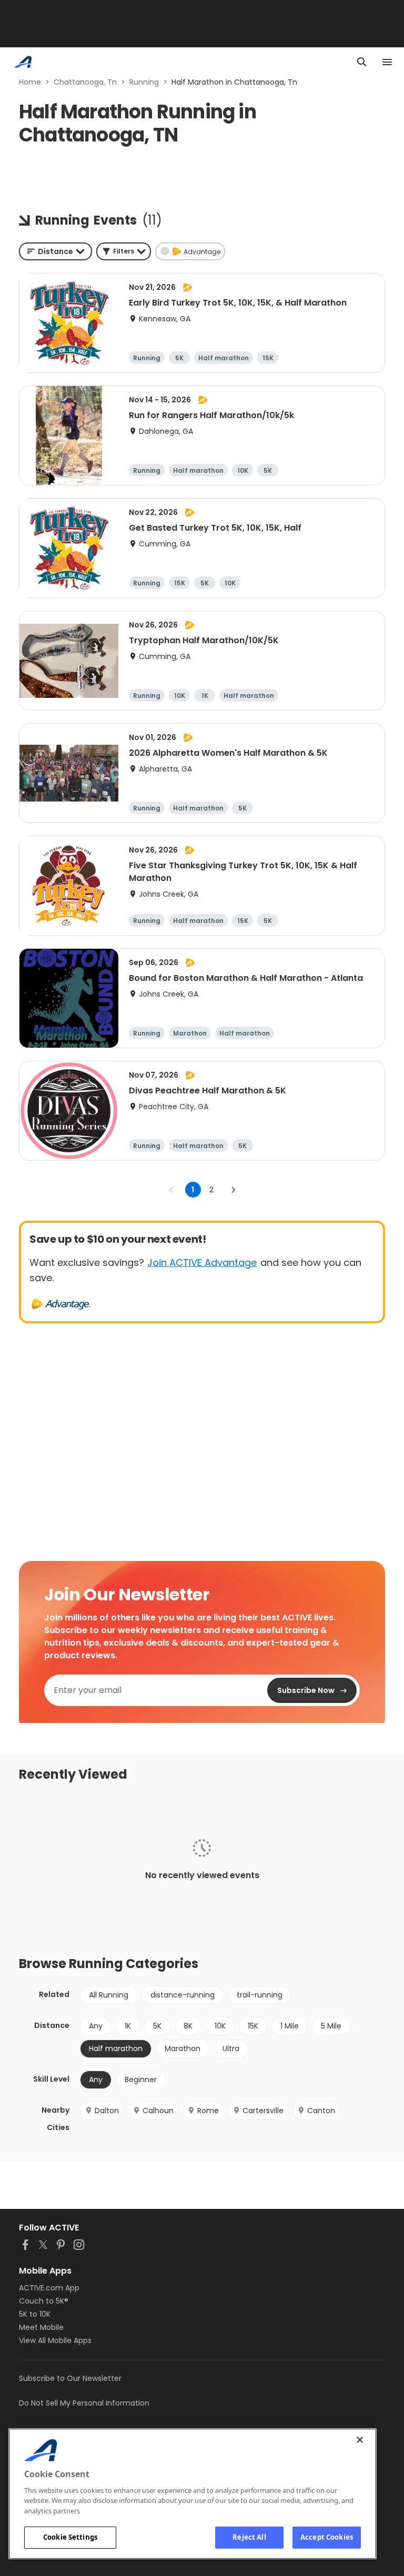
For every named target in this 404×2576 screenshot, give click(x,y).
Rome (208, 2111)
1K (128, 2026)
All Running (109, 1995)
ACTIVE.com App (49, 2288)
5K (157, 2026)
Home (30, 82)
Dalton (107, 2111)
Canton (321, 2111)
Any (96, 2026)
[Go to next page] (233, 1190)
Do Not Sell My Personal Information (84, 2403)
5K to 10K (35, 2314)
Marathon (183, 2048)
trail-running (260, 1995)
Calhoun (158, 2111)
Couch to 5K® (44, 2301)
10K (220, 2026)
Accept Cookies (327, 2537)
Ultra (231, 2048)
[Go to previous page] (171, 1190)
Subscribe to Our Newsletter (70, 2378)
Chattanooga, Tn (85, 82)
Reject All (249, 2537)
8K (188, 2026)
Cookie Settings (70, 2537)
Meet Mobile (41, 2327)
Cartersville (263, 2111)
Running (144, 82)
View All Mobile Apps (55, 2340)
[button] (124, 251)
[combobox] (55, 251)
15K (253, 2026)
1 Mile (290, 2026)
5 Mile (331, 2026)
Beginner (141, 2080)
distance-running (183, 1995)
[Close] (360, 2440)
